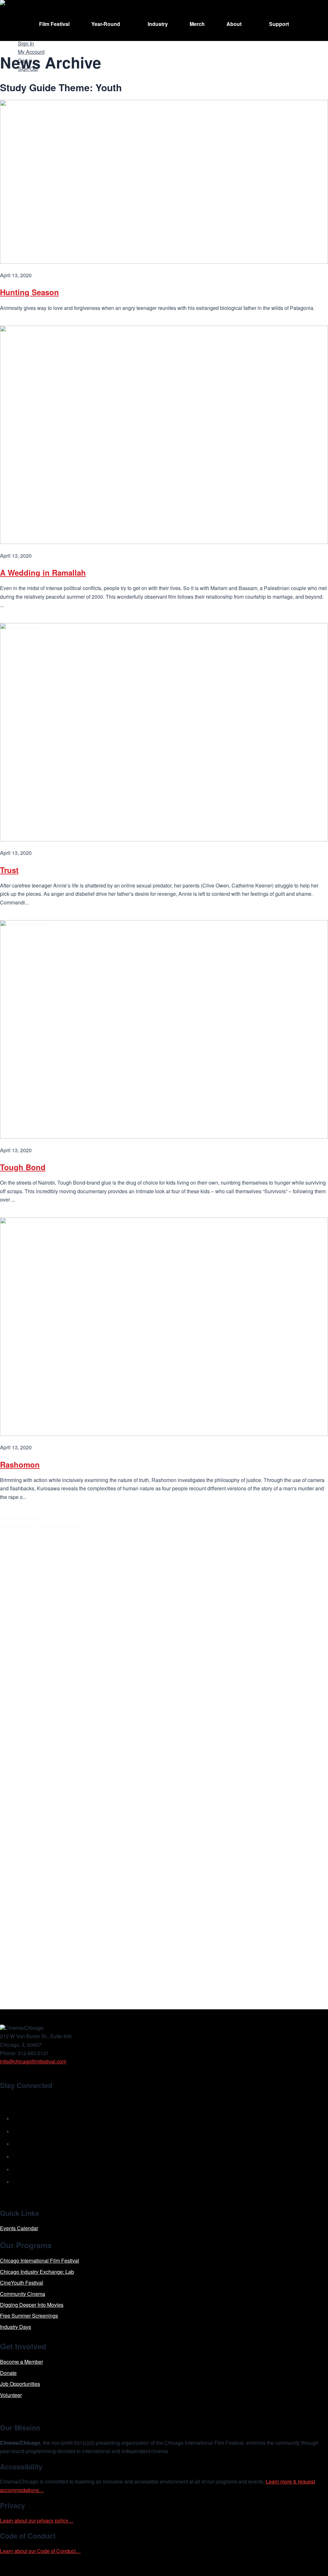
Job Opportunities (20, 2384)
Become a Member (21, 2362)
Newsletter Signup (31, 2100)
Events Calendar (19, 2228)
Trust (9, 870)
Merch (197, 24)
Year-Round (106, 24)
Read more (22, 321)
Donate (8, 2373)
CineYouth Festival (22, 2283)
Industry (158, 24)
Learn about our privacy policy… (37, 2520)
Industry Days (16, 2327)
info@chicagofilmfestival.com (33, 2061)
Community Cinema (23, 2294)
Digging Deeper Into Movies (32, 2305)
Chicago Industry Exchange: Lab (37, 2272)
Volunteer (11, 2395)
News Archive (60, 1519)
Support (279, 24)
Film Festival (54, 24)
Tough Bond (23, 1167)
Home (16, 1519)
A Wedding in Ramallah (43, 572)
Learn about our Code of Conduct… (40, 2551)
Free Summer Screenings (29, 2316)
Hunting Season (29, 292)
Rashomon (20, 1464)
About (234, 24)
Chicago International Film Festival (40, 2260)
